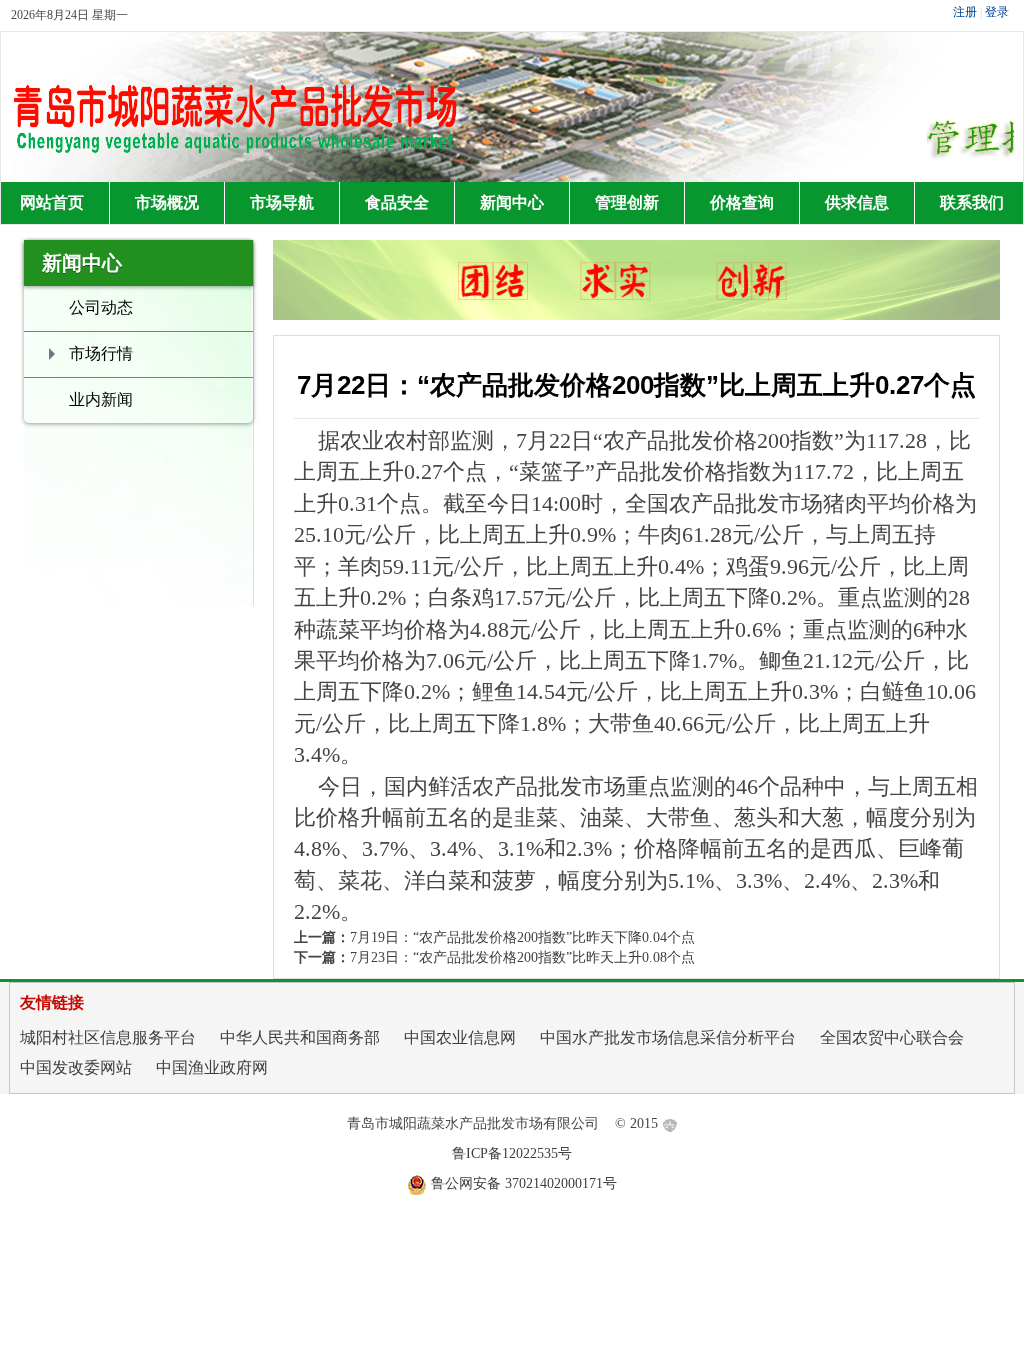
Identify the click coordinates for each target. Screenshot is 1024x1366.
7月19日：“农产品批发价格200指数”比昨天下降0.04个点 (522, 937)
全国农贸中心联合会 (892, 1037)
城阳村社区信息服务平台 (108, 1037)
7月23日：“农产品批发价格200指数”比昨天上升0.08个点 (522, 957)
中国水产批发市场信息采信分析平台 (668, 1037)
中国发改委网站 (76, 1067)
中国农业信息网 (460, 1037)
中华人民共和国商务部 (300, 1037)
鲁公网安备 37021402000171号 (524, 1183)
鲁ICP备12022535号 (512, 1153)
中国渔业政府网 (212, 1067)
